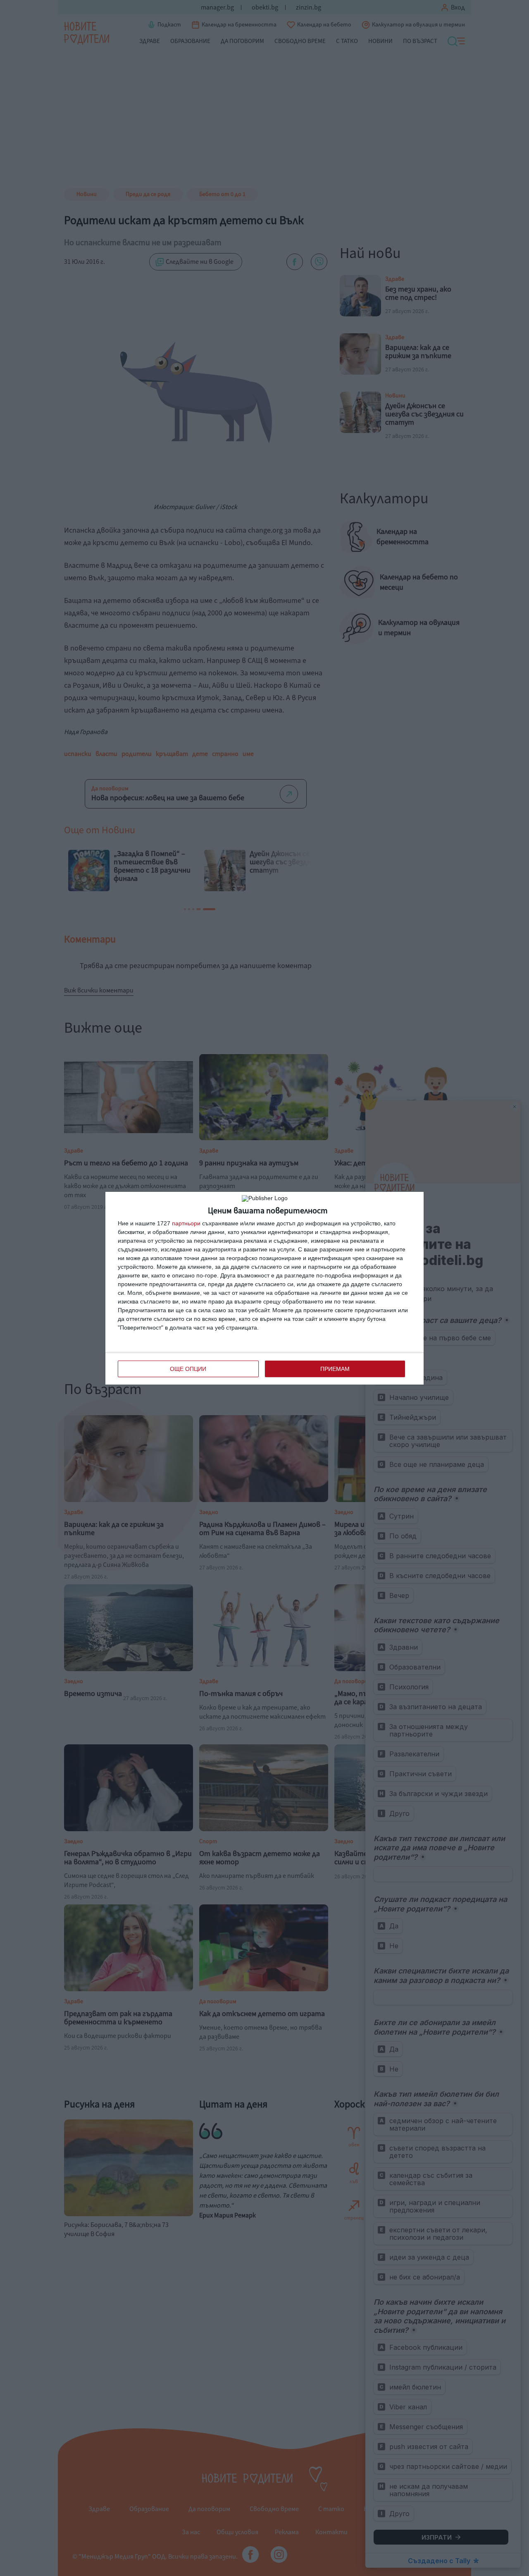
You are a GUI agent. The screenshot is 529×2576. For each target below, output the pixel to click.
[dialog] (264, 1288)
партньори (186, 1223)
